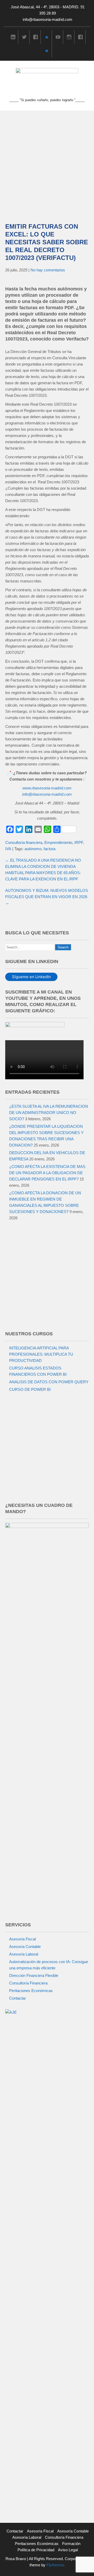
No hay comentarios (48, 270)
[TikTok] (47, 37)
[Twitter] (24, 37)
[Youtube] (58, 37)
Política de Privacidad (36, 2550)
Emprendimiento (58, 842)
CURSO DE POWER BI (30, 1389)
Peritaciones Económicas (31, 1991)
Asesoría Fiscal (22, 1939)
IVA (8, 849)
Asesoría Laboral (24, 1954)
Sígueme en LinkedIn (31, 977)
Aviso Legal (68, 2550)
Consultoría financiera (24, 842)
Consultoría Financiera (28, 1983)
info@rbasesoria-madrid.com (48, 19)
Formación (71, 2544)
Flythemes (55, 2565)
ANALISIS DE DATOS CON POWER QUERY (49, 1382)
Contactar (17, 1998)
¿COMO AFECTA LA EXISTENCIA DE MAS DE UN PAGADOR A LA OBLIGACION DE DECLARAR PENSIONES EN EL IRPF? (47, 1173)
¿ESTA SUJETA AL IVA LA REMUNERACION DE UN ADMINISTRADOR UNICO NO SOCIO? (49, 1113)
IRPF (79, 842)
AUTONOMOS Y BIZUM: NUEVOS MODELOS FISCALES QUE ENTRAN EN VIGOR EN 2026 (47, 897)
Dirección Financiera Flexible (34, 1975)
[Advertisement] (47, 160)
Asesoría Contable (25, 1947)
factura (49, 849)
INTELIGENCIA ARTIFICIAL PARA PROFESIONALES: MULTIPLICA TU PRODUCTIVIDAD (41, 1354)
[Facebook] (36, 37)
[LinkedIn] (13, 37)
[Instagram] (69, 37)
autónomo (33, 849)
